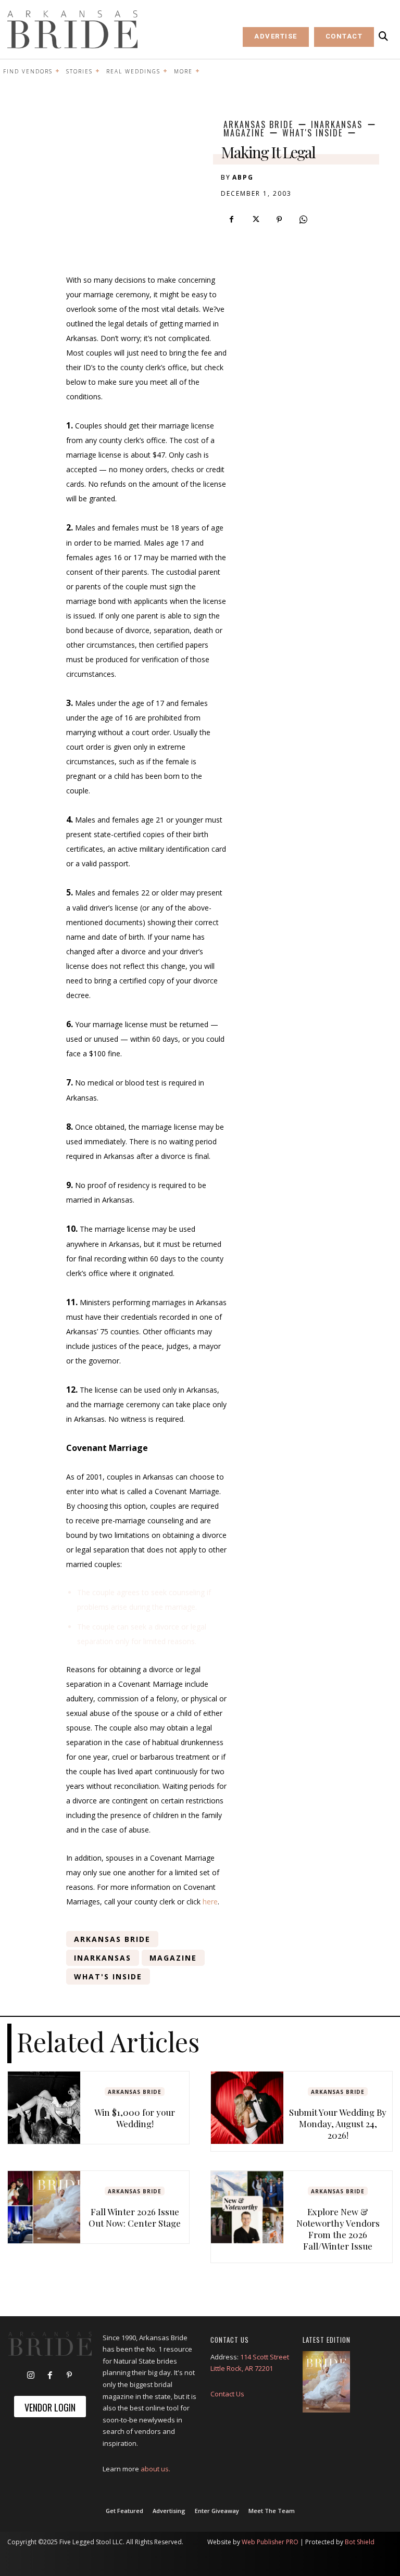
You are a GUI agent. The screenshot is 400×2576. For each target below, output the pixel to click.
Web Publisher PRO (270, 2542)
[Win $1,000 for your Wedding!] (44, 2108)
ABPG (243, 177)
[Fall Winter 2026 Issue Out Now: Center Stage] (44, 2207)
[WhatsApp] (303, 220)
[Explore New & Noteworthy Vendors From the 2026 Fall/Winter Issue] (247, 2207)
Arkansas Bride (258, 124)
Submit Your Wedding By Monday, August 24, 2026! (338, 2124)
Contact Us (227, 2394)
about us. (155, 2469)
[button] (383, 36)
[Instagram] (31, 2376)
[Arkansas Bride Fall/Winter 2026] (326, 2382)
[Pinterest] (279, 220)
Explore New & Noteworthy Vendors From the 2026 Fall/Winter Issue (338, 2229)
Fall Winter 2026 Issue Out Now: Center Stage (135, 2217)
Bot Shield (360, 2542)
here (210, 1902)
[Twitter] (255, 220)
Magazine (244, 133)
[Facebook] (231, 220)
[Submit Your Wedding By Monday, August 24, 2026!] (247, 2108)
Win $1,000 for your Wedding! (135, 2118)
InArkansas (337, 124)
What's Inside (312, 133)
